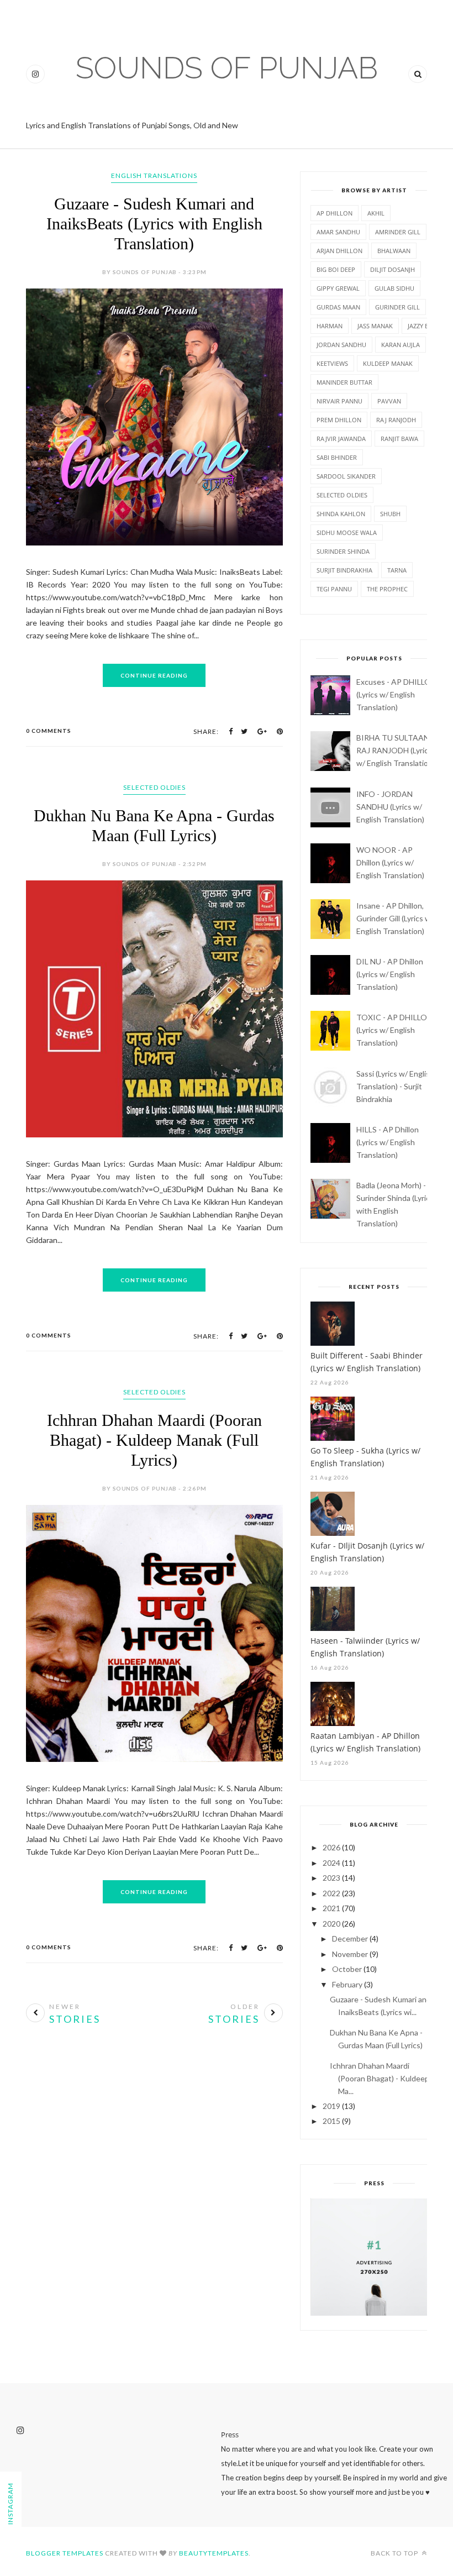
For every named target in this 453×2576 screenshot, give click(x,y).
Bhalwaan (394, 251)
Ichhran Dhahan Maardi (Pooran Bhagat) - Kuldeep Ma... (380, 2078)
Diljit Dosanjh (393, 269)
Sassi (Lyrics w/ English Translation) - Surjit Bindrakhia (395, 1086)
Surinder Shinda (343, 551)
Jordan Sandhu (341, 345)
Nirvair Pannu (339, 401)
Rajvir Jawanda (341, 439)
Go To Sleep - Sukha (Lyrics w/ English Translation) (365, 1457)
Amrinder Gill (398, 232)
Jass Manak (375, 326)
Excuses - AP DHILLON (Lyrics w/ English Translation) (396, 694)
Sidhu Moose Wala (347, 532)
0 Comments (49, 731)
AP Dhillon (335, 213)
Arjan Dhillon (339, 251)
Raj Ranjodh (396, 420)
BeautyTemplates (214, 2553)
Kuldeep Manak (388, 363)
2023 (331, 1878)
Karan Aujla (401, 345)
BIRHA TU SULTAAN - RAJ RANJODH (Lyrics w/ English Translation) (396, 750)
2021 (331, 1908)
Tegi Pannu (334, 589)
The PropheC (387, 589)
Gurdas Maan (338, 307)
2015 (331, 2121)
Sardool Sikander (346, 476)
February (347, 1984)
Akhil (376, 213)
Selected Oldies (154, 787)
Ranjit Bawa (399, 439)
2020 (331, 1924)
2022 (331, 1893)
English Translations (154, 175)
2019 (331, 2106)
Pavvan (389, 401)
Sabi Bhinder (337, 457)
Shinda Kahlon (341, 514)
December (350, 1938)
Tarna (397, 570)
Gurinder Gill (397, 307)
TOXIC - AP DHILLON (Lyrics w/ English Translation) (394, 1030)
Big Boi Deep (336, 269)
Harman (330, 326)
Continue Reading (154, 675)
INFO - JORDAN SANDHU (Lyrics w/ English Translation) (390, 807)
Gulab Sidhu (394, 288)
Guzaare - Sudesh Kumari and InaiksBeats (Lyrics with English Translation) (154, 224)
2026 (331, 1847)
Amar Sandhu (338, 232)
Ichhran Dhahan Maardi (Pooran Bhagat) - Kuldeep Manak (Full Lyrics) (154, 1440)
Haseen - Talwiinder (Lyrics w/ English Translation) (365, 1647)
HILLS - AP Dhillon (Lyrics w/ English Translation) (388, 1142)
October (347, 1969)
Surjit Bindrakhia (344, 570)
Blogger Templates (65, 2553)
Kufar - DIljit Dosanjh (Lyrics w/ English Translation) (367, 1552)
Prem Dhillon (339, 420)
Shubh (390, 514)
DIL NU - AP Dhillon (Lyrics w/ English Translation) (390, 974)
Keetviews (332, 363)
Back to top (395, 2553)
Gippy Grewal (338, 288)
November (350, 1954)
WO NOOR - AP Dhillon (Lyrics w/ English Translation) (390, 862)
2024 (331, 1863)
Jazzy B (418, 326)
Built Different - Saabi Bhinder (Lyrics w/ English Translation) (367, 1362)
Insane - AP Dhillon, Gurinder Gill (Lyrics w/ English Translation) (395, 918)
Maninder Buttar (344, 382)
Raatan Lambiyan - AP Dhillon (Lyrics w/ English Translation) (365, 1742)
